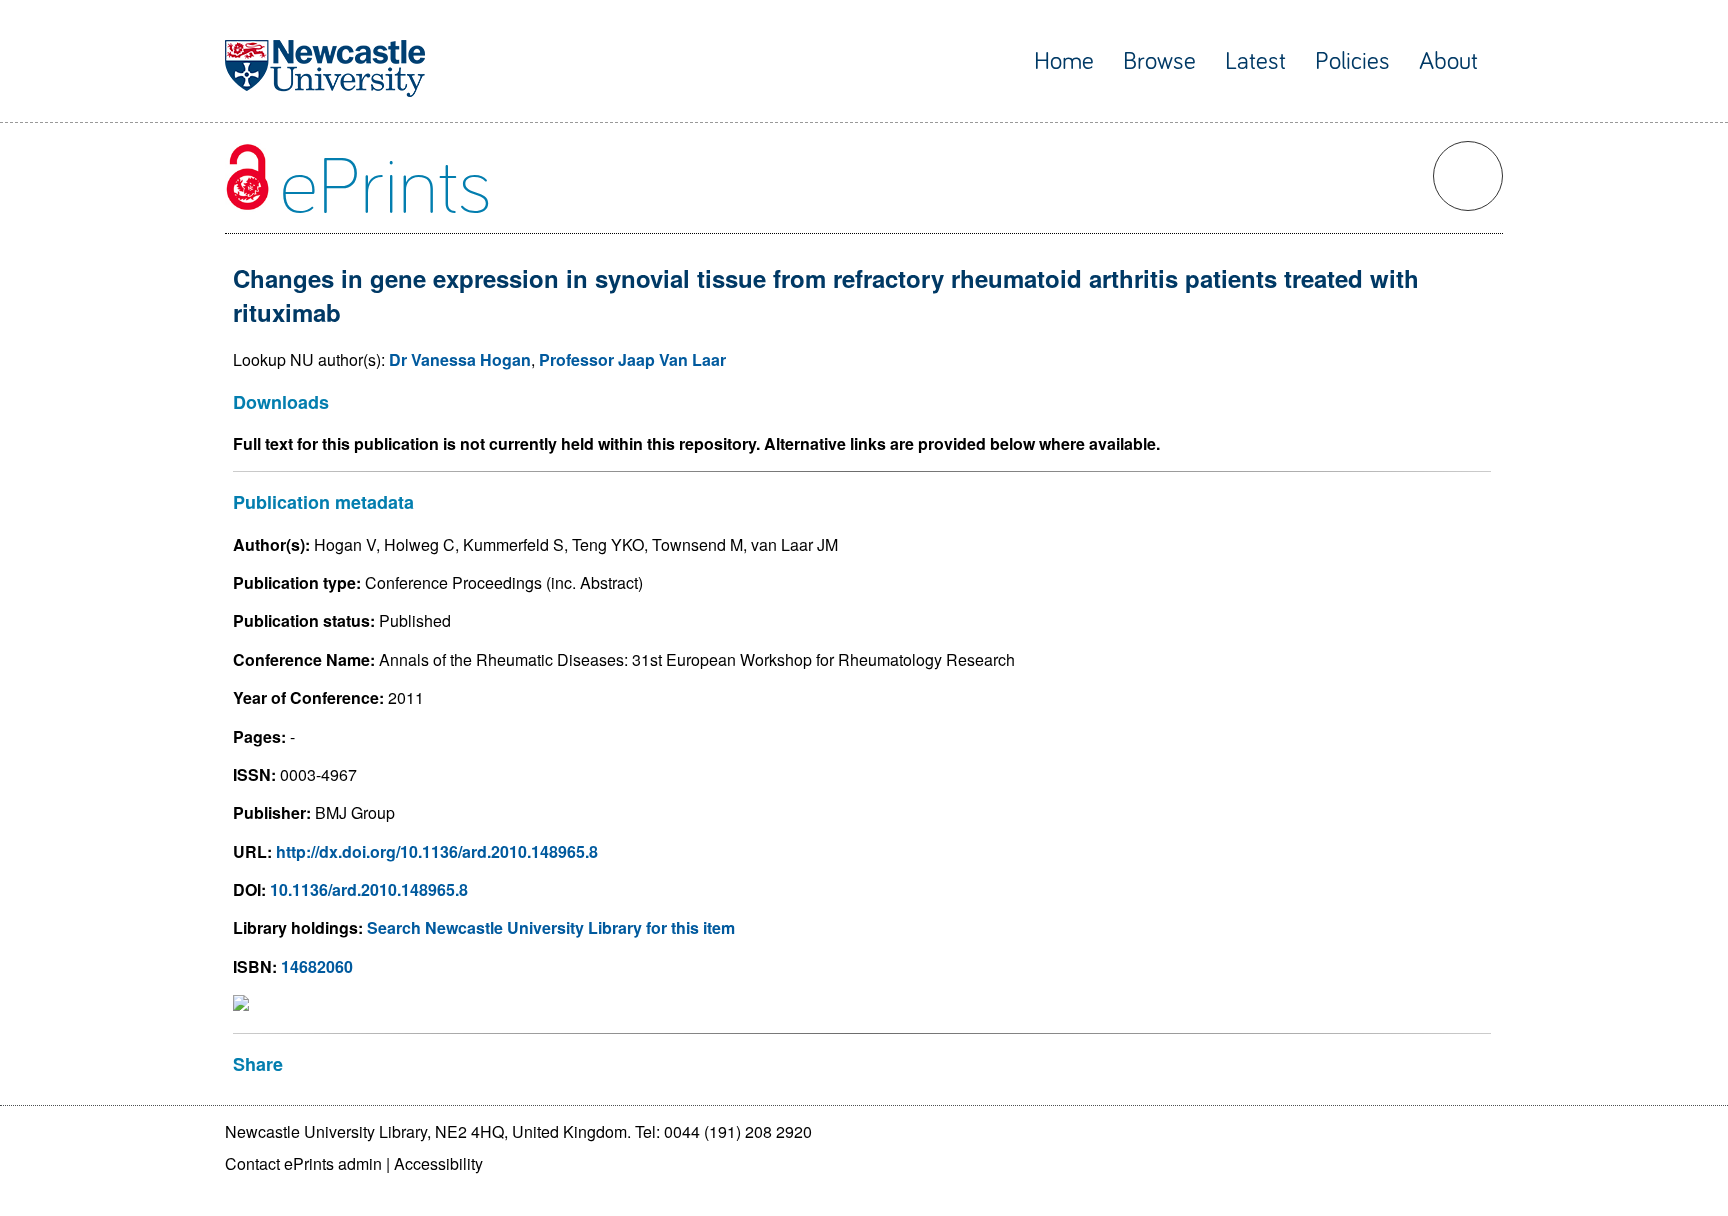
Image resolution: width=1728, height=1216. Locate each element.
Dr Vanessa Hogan (460, 359)
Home (1064, 61)
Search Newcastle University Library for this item (551, 927)
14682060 (317, 966)
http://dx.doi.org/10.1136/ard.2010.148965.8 (437, 851)
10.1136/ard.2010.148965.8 (369, 889)
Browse (1159, 61)
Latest (1255, 61)
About (1448, 61)
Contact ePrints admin (303, 1163)
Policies (1352, 61)
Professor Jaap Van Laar (632, 359)
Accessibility (438, 1163)
